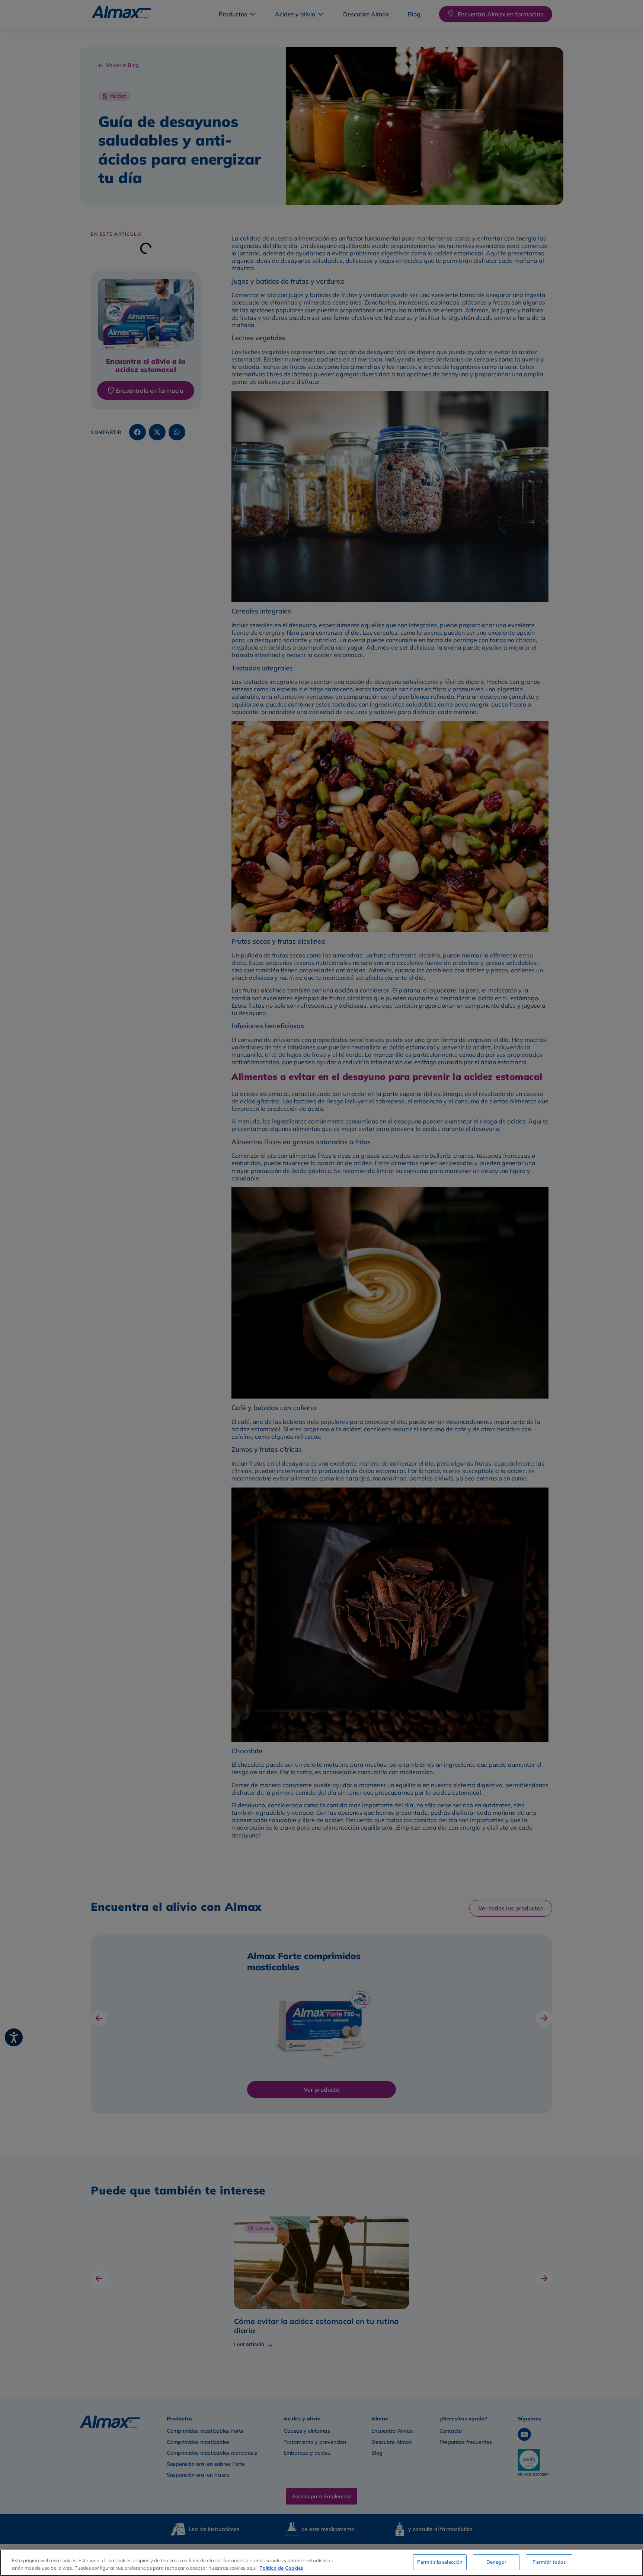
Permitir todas (549, 2562)
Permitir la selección (440, 2562)
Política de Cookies (281, 2568)
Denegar (496, 2562)
